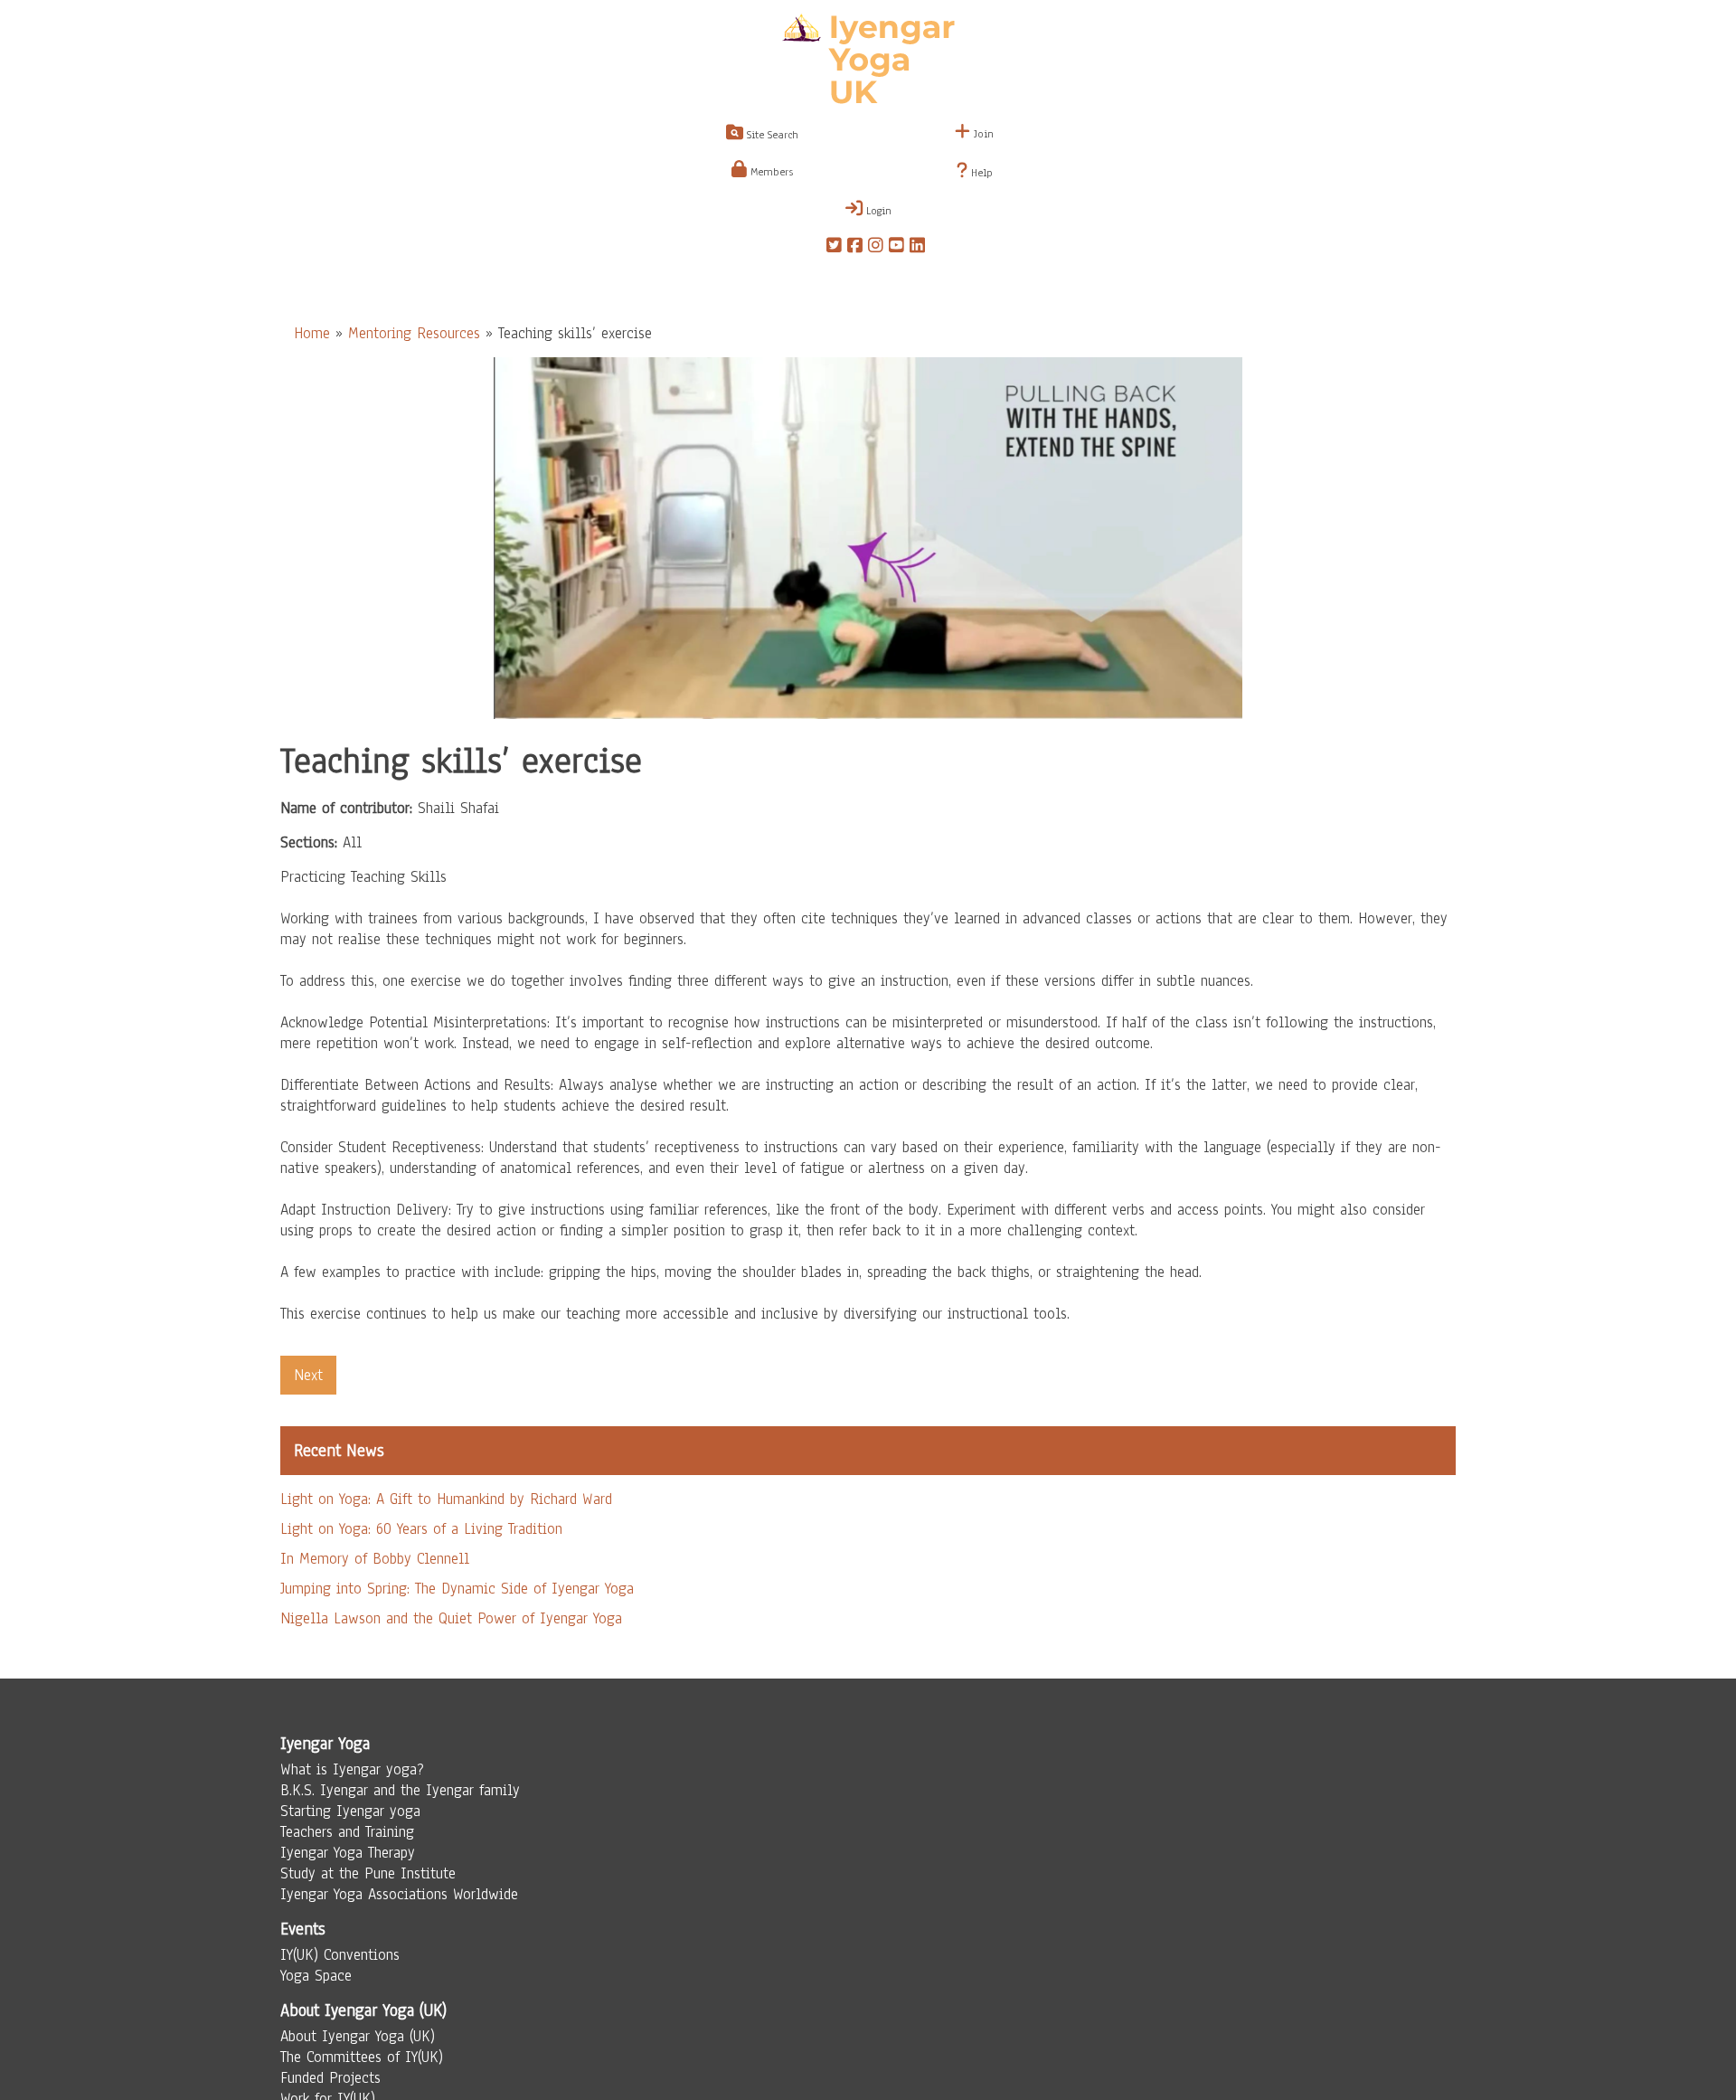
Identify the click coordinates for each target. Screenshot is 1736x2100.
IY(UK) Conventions (340, 1955)
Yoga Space (316, 1976)
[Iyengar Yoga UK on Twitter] (834, 248)
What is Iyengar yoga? (352, 1769)
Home (312, 333)
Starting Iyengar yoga (350, 1811)
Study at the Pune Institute (368, 1873)
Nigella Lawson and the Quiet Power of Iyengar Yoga (451, 1618)
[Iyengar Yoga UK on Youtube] (896, 248)
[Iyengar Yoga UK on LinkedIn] (917, 248)
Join (982, 134)
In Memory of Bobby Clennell (375, 1559)
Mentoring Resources (414, 333)
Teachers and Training (347, 1832)
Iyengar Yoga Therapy (348, 1853)
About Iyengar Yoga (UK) (358, 2036)
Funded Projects (330, 2078)
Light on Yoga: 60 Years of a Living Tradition (421, 1529)
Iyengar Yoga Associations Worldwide (399, 1894)
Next (308, 1375)
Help (980, 173)
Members (770, 172)
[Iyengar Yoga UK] (868, 61)
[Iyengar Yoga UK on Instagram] (876, 248)
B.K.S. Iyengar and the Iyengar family (400, 1790)
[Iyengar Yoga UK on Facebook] (855, 248)
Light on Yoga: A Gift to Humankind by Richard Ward (446, 1499)
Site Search (771, 135)
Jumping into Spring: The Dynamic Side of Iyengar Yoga (457, 1589)
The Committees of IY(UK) (362, 2057)
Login (877, 211)
